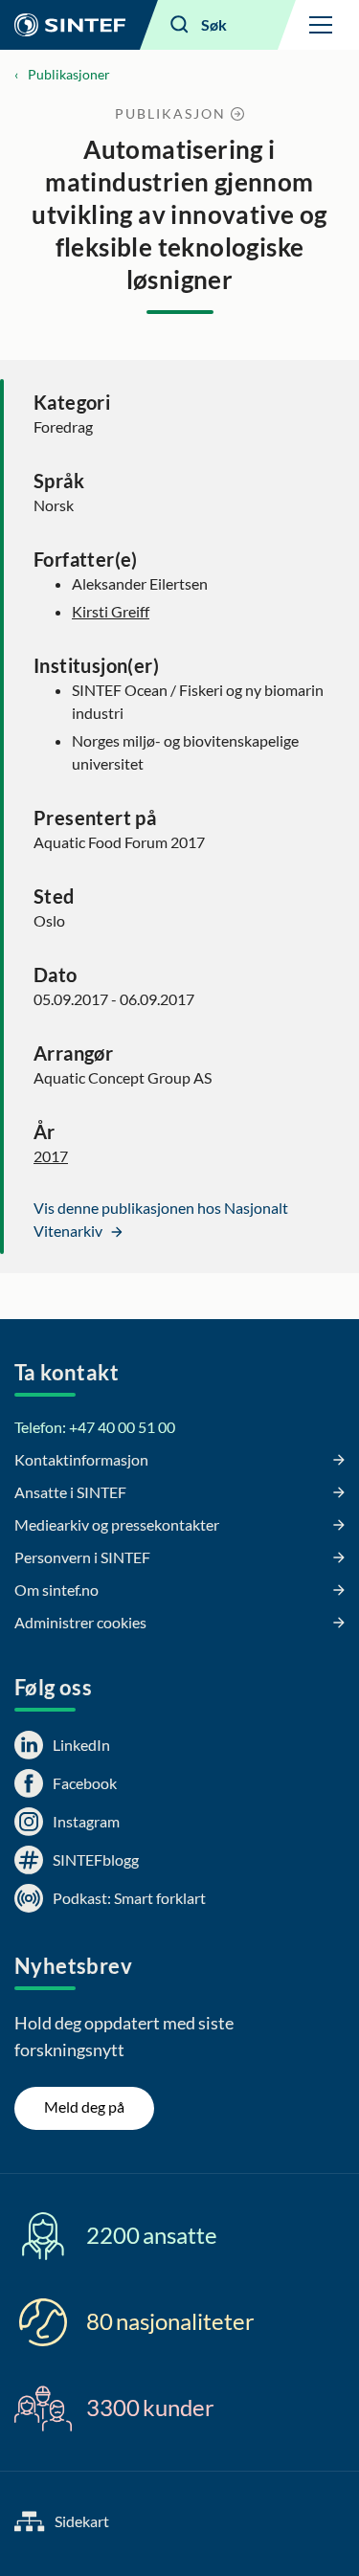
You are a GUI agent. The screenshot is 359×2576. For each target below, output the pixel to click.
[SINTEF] (70, 25)
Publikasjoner (69, 74)
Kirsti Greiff (111, 611)
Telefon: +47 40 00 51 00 (95, 1427)
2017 (51, 1156)
